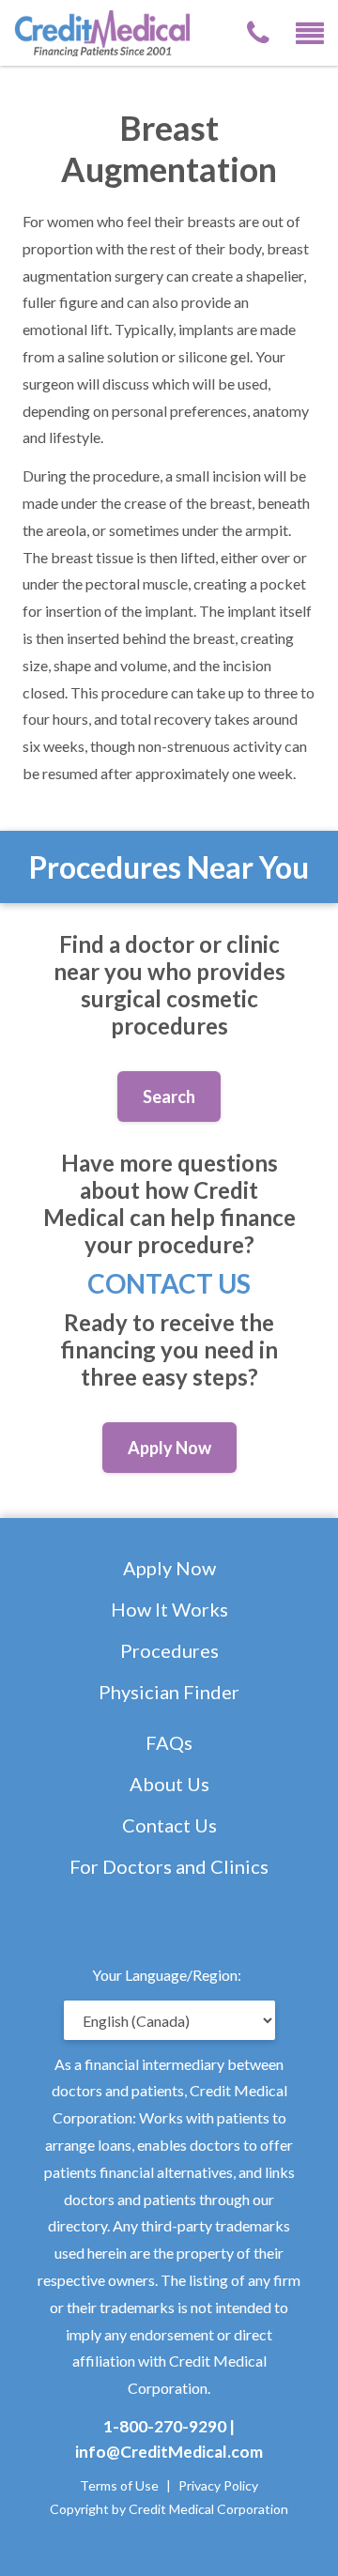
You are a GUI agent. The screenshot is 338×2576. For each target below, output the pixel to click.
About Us (169, 1784)
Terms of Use (119, 2485)
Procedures (169, 1650)
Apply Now (169, 1568)
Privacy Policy (218, 2485)
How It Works (169, 1609)
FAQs (169, 1742)
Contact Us (169, 1283)
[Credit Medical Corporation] (114, 31)
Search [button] (169, 1096)
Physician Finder (169, 1692)
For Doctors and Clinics (169, 1866)
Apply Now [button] (169, 1448)
